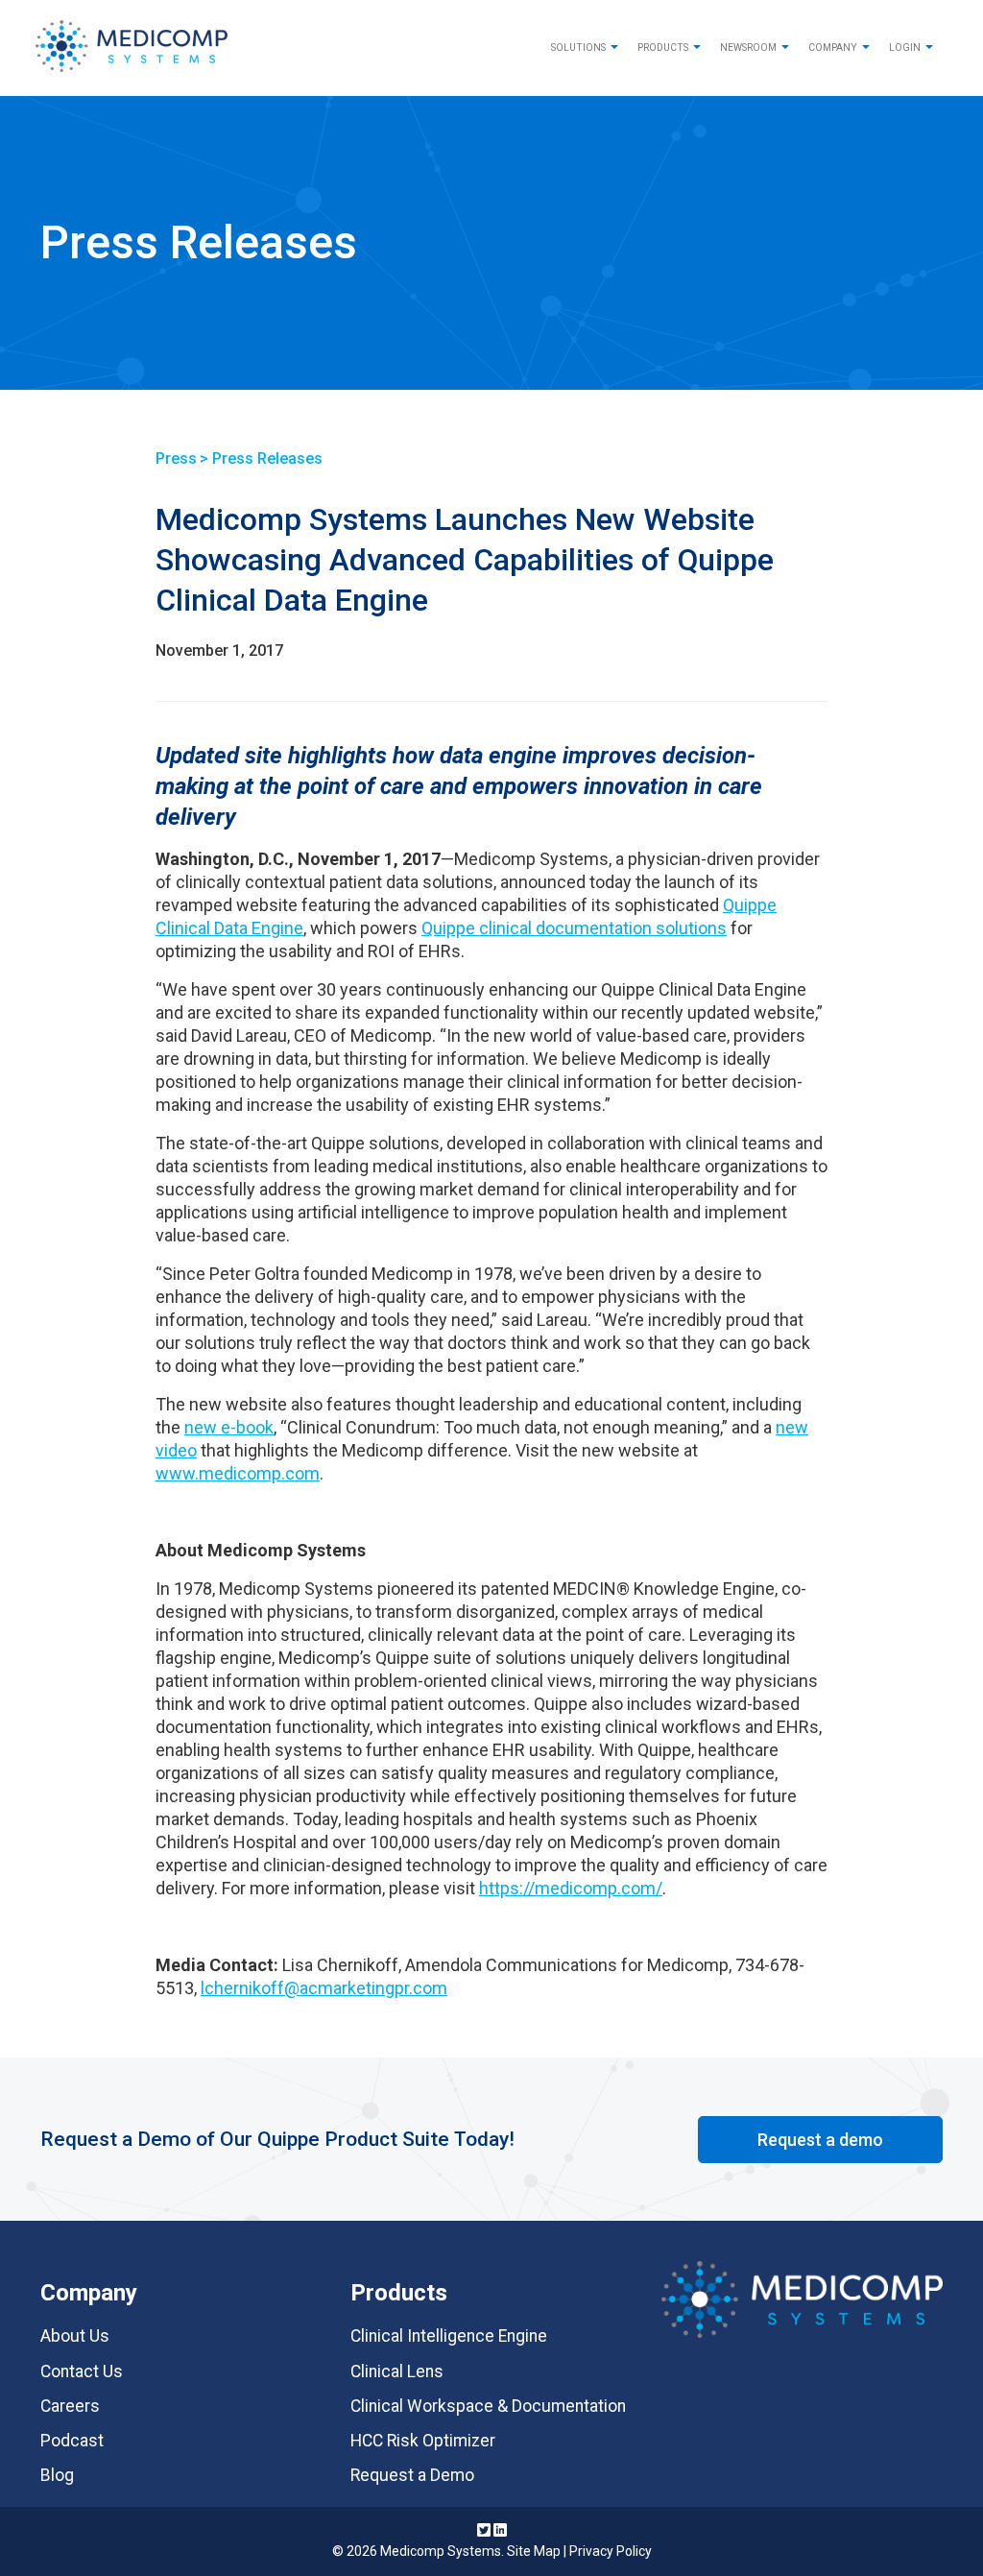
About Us (75, 2336)
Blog (57, 2475)
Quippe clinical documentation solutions (574, 928)
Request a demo (820, 2140)
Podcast (72, 2441)
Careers (70, 2406)
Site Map (534, 2551)
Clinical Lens (397, 2371)
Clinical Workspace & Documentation (488, 2406)
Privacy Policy (611, 2551)
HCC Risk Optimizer (423, 2441)
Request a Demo (412, 2475)
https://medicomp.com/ (571, 1888)
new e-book (229, 1427)
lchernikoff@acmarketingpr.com (324, 1988)
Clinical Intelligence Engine (449, 2336)
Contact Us (82, 2371)
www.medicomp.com (238, 1473)
